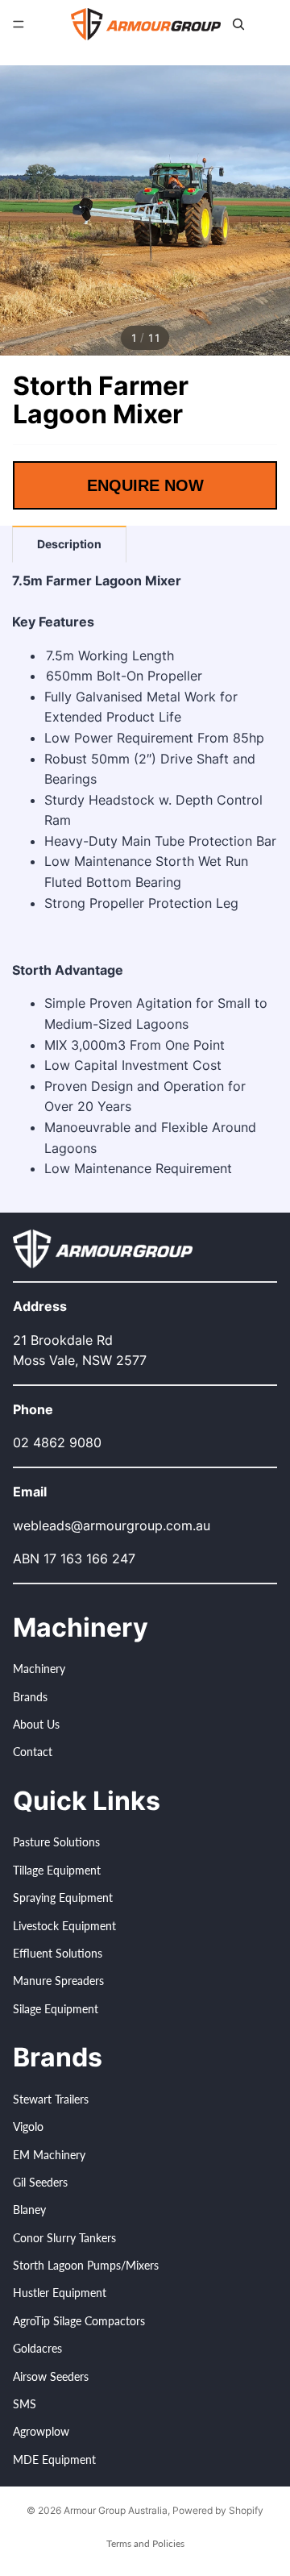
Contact (33, 1752)
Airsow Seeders (51, 2376)
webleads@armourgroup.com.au (112, 1525)
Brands (30, 1697)
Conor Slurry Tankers (64, 2238)
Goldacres (37, 2349)
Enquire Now (145, 485)
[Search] (238, 24)
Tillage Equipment (57, 1870)
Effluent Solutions (58, 1953)
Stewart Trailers (51, 2099)
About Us (36, 1724)
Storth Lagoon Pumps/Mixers (86, 2265)
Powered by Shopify (218, 2510)
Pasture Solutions (56, 1843)
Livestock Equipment (64, 1926)
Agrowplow (41, 2432)
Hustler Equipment (60, 2293)
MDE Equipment (54, 2459)
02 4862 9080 (57, 1443)
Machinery (39, 1669)
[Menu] (19, 24)
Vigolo (28, 2127)
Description (69, 544)
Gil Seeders (40, 2182)
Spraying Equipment (63, 1898)
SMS (25, 2404)
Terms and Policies (145, 2543)
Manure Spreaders (58, 1981)
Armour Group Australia (116, 2510)
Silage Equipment (56, 2009)
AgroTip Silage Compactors (79, 2321)
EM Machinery (49, 2155)
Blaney (29, 2210)
